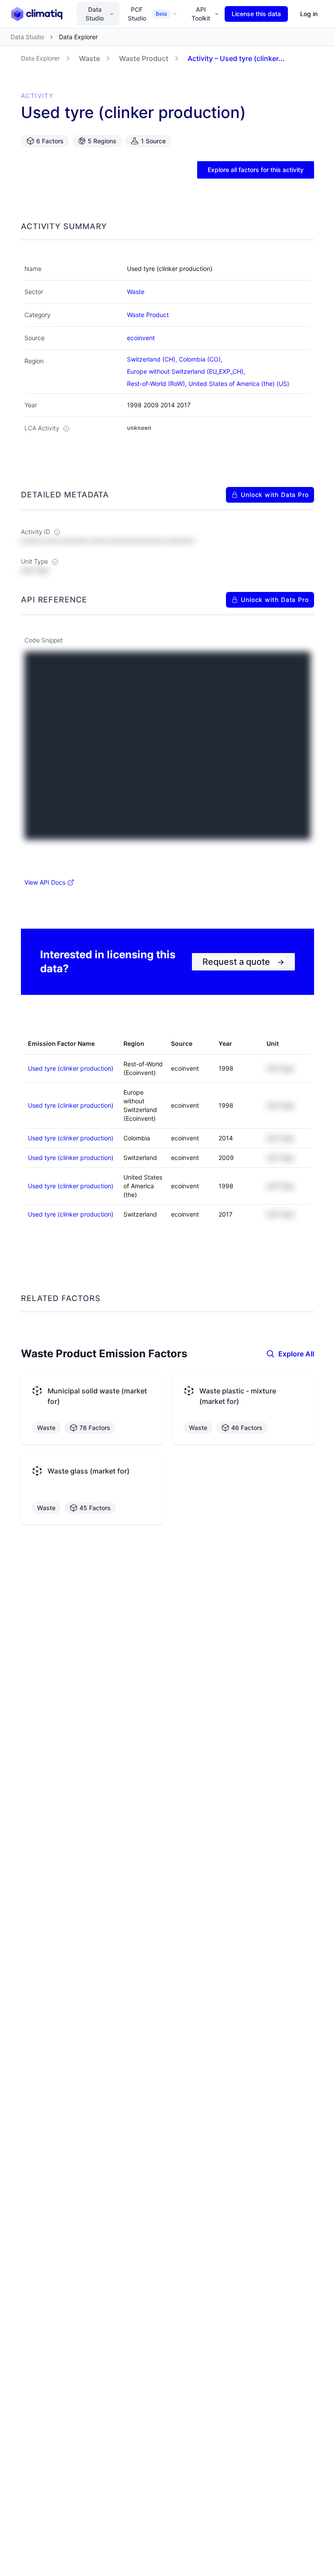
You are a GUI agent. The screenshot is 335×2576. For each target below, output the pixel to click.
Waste (89, 58)
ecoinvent (141, 338)
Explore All (296, 1354)
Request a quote (243, 962)
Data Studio (95, 14)
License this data (256, 14)
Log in (309, 14)
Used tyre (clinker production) (71, 1068)
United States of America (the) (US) (239, 384)
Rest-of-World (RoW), (158, 384)
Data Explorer (40, 58)
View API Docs (45, 882)
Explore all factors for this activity (256, 170)
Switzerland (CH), (153, 359)
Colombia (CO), (202, 359)
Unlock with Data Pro (275, 495)
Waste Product (144, 58)
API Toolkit (201, 14)
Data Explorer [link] (78, 37)
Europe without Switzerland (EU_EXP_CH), (187, 371)
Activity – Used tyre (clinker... (236, 58)
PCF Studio (147, 14)
